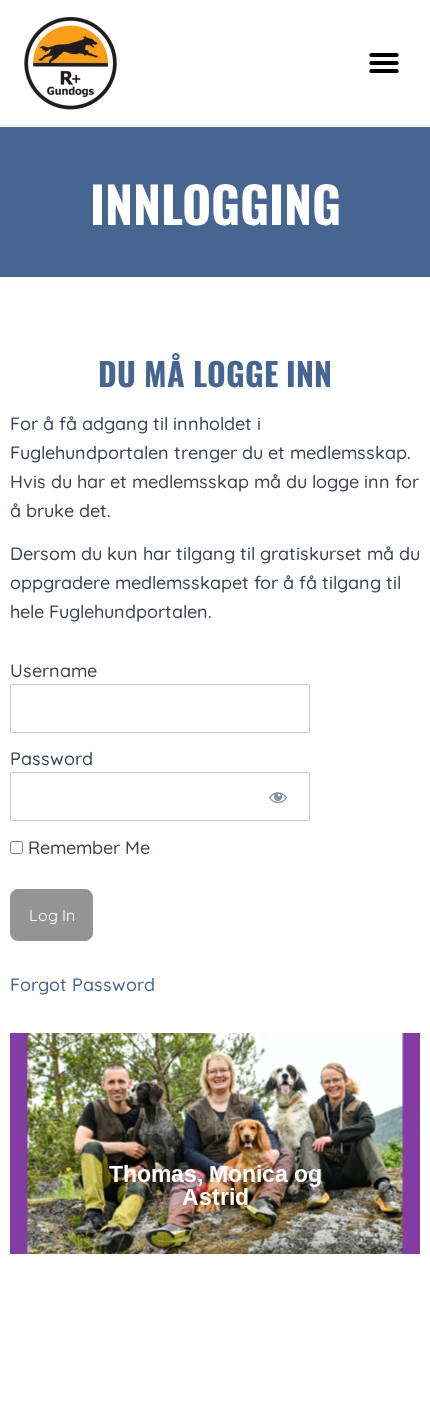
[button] (384, 63)
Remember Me (86, 848)
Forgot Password (82, 984)
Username (53, 671)
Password (51, 759)
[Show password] (277, 796)
